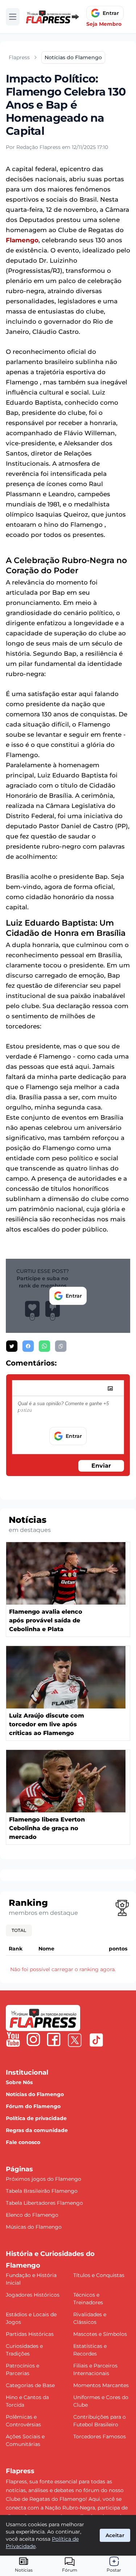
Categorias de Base (30, 2385)
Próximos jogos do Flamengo (44, 2179)
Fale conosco (23, 2142)
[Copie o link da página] (61, 1346)
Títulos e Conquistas (99, 2275)
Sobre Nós (19, 2082)
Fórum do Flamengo (33, 2106)
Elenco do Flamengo (32, 2215)
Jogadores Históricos (33, 2295)
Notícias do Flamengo (35, 2094)
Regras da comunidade (37, 2130)
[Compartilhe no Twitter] (12, 1346)
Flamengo (22, 240)
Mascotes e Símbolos (100, 2334)
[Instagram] (33, 2039)
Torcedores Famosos (100, 2437)
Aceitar (115, 2535)
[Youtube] (13, 2039)
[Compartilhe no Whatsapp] (44, 1346)
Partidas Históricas (30, 2334)
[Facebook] (54, 2039)
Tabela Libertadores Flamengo (44, 2203)
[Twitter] (75, 2040)
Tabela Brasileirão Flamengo (42, 2191)
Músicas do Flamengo (34, 2227)
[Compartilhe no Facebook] (28, 1346)
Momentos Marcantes (101, 2385)
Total (19, 1930)
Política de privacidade (36, 2118)
